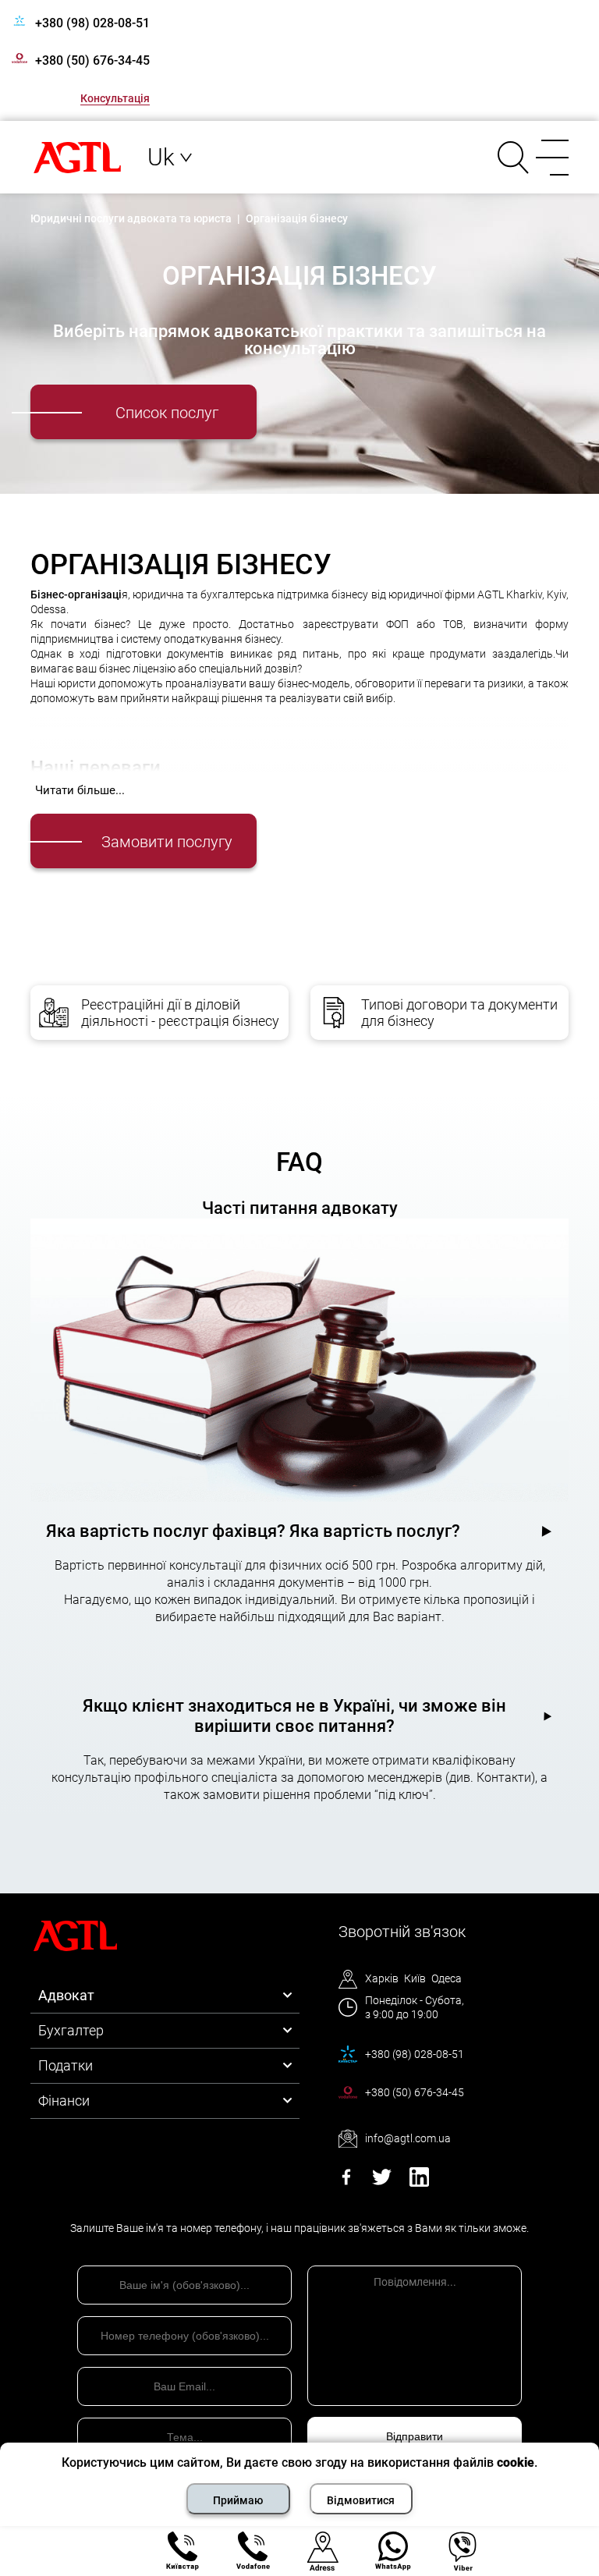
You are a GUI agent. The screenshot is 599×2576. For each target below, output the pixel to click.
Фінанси (64, 2101)
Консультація (115, 98)
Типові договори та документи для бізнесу (459, 1013)
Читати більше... (80, 790)
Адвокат (66, 1995)
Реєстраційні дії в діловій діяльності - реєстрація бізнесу (180, 1013)
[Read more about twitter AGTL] (382, 2182)
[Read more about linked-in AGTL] (419, 2182)
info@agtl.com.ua (408, 2138)
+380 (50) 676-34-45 (92, 60)
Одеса (447, 1978)
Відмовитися (361, 2500)
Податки (66, 2065)
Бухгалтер (71, 2030)
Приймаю (238, 2500)
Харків (382, 1978)
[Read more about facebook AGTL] (346, 2182)
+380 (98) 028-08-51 (92, 23)
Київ (415, 1978)
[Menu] (549, 158)
